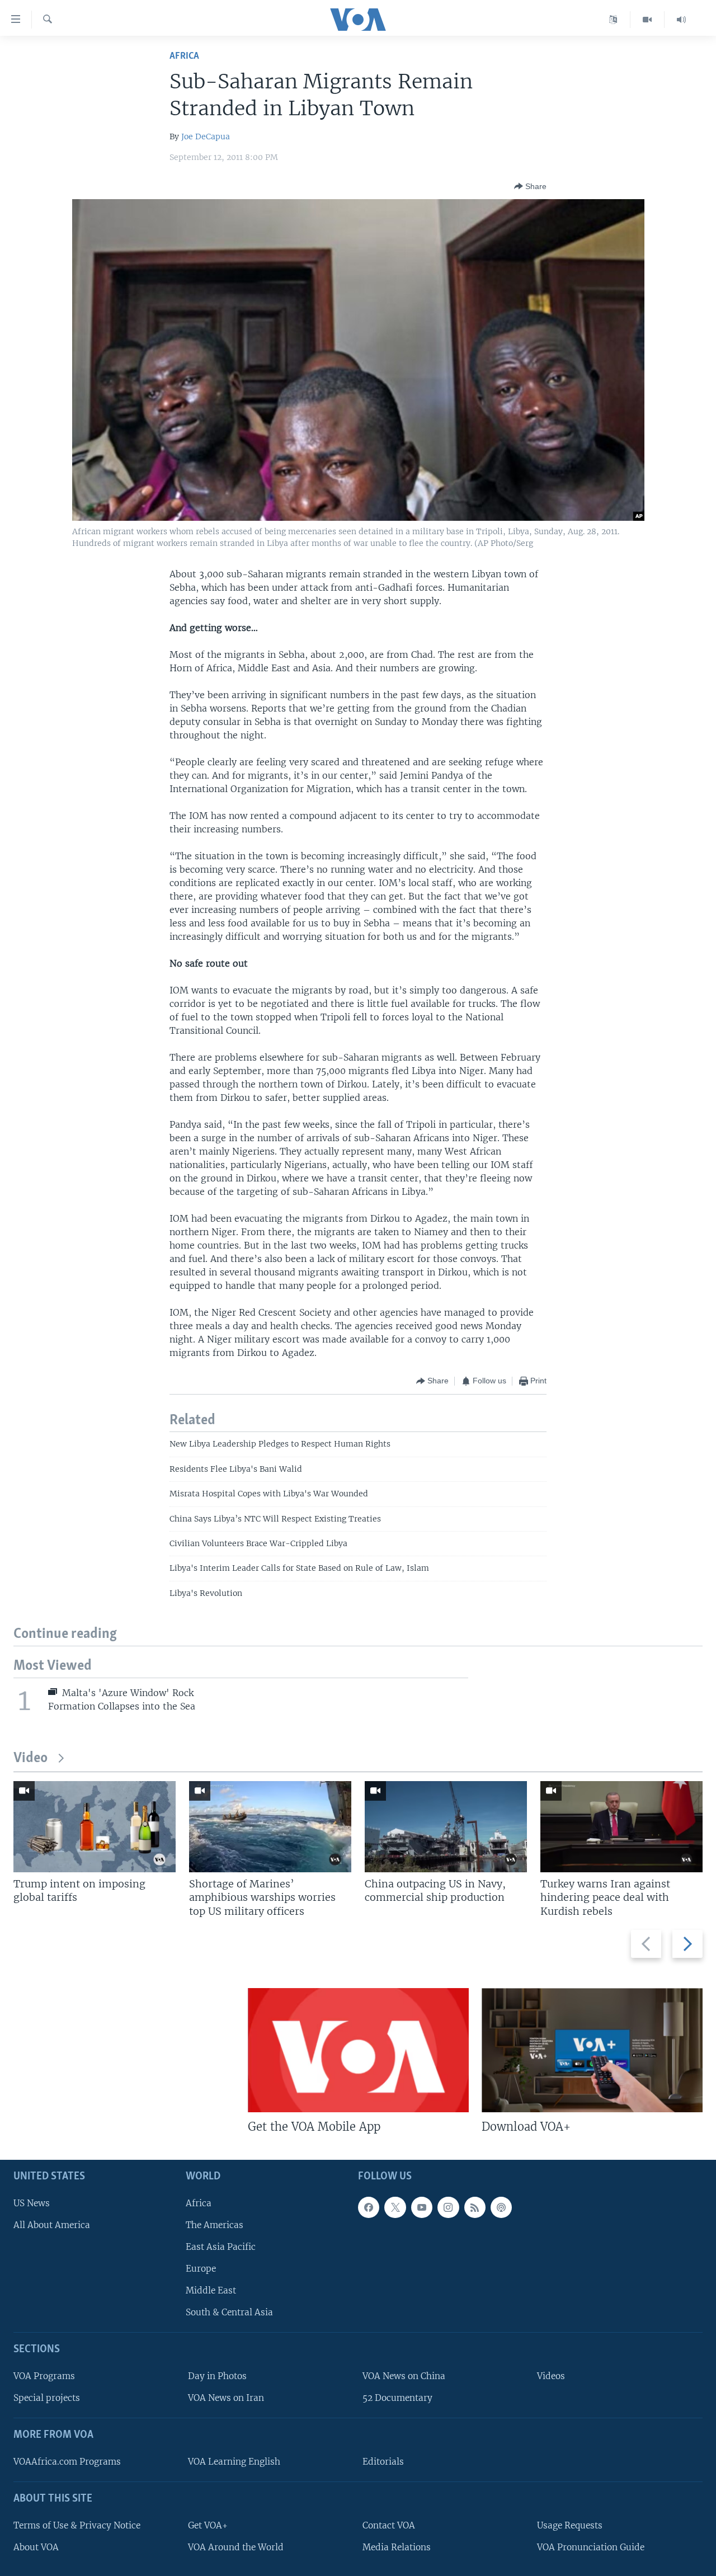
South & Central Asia (229, 2312)
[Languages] (613, 20)
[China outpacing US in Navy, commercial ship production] (446, 1827)
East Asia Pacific (221, 2247)
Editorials (383, 2462)
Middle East (211, 2290)
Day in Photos (217, 2376)
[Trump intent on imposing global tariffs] (95, 1827)
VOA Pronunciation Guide (591, 2547)
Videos (551, 2376)
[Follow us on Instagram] (448, 2207)
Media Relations (397, 2547)
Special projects (47, 2398)
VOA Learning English (234, 2462)
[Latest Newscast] (681, 20)
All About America (52, 2225)
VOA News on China (404, 2376)
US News (32, 2203)
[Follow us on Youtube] (422, 2207)
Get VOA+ (208, 2525)
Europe (201, 2269)
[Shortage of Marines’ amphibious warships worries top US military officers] (270, 1827)
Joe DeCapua (206, 136)
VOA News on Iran (226, 2398)
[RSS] (475, 2207)
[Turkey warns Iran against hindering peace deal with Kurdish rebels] (621, 1827)
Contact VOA (389, 2525)
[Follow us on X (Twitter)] (395, 2207)
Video (30, 1758)
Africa (184, 56)
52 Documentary (397, 2398)
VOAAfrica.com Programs (67, 2462)
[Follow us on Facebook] (369, 2207)
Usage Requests (570, 2525)
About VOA (36, 2547)
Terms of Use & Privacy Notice (77, 2525)
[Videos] (647, 20)
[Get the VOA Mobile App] (358, 2050)
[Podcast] (501, 2207)
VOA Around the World (236, 2547)
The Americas (215, 2225)
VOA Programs (44, 2376)
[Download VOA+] (592, 2050)
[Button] (530, 186)
